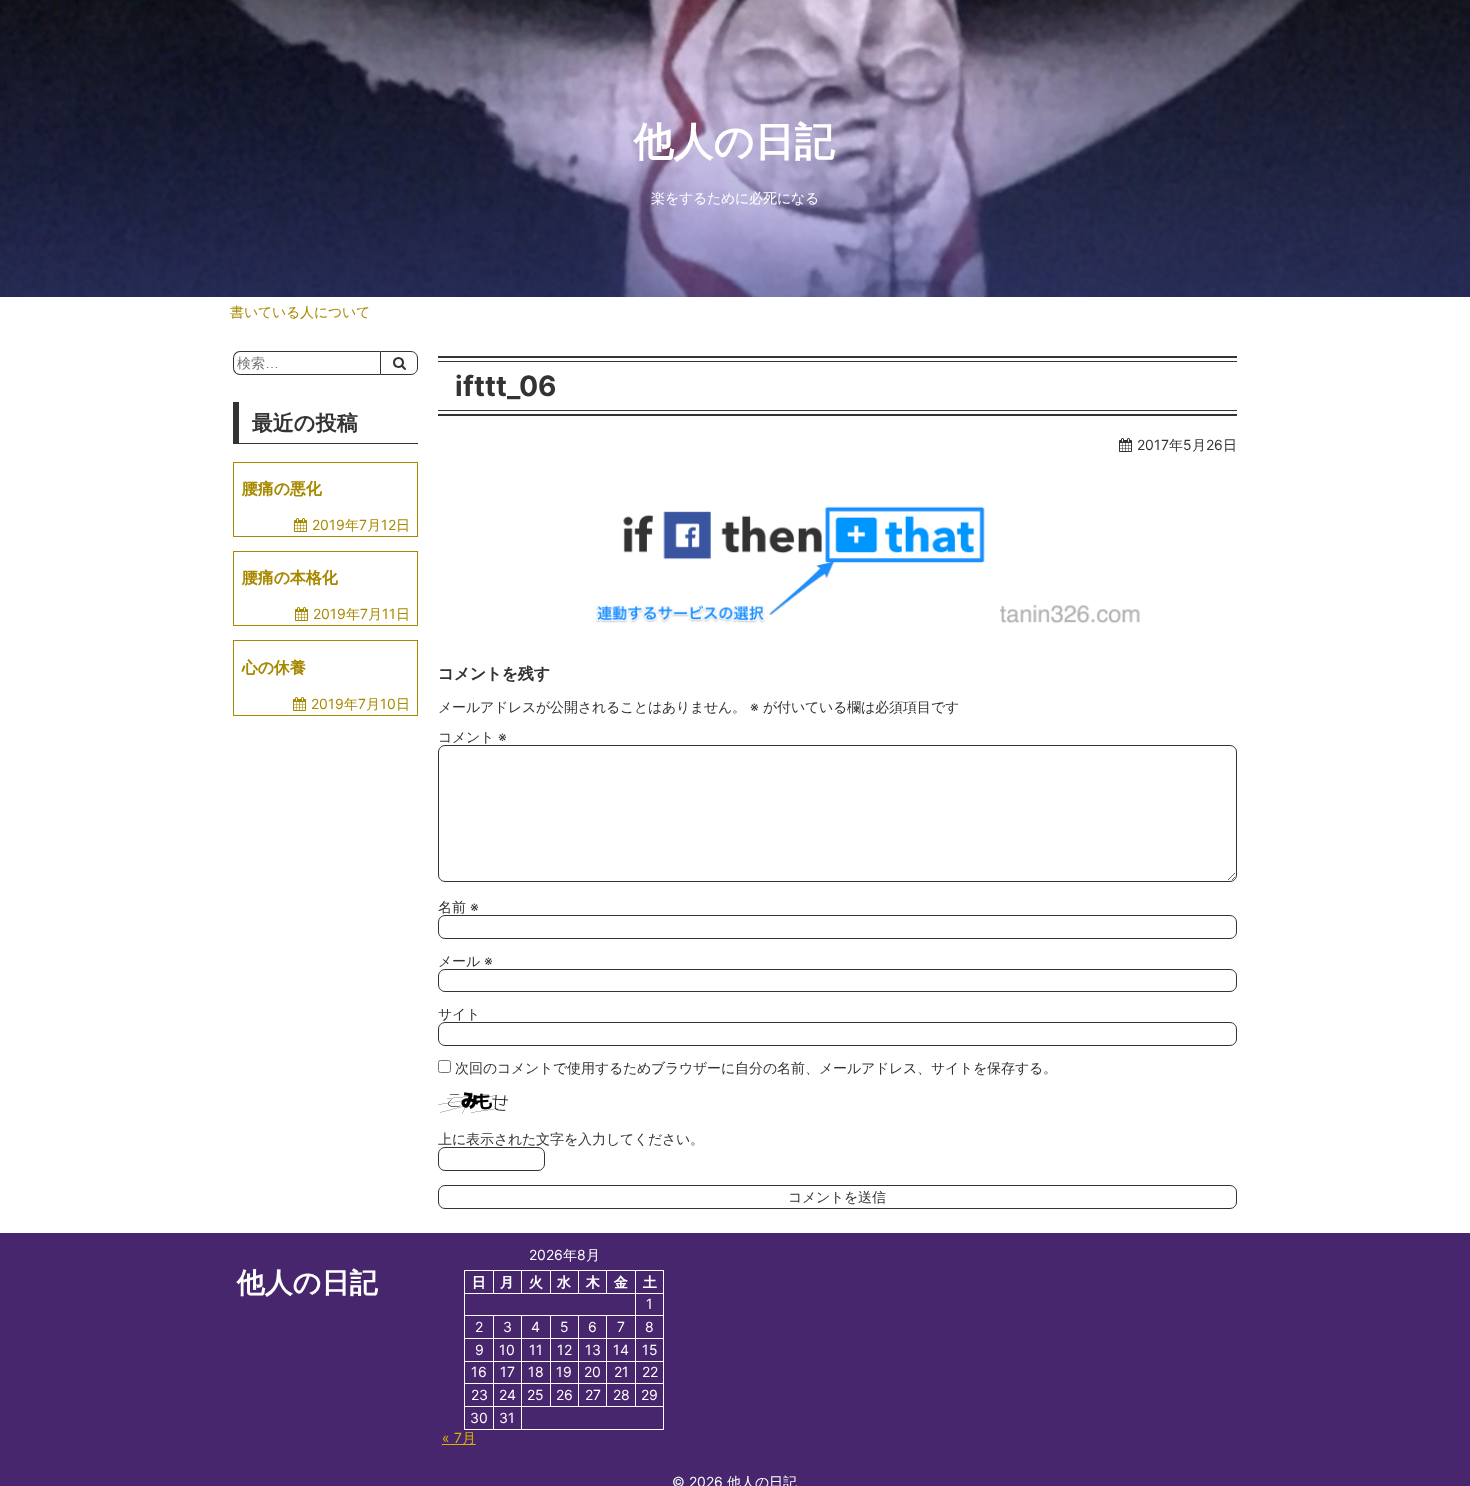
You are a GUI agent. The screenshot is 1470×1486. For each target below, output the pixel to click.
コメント (472, 736)
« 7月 (459, 1437)
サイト (459, 1013)
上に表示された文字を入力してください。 (571, 1138)
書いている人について (300, 311)
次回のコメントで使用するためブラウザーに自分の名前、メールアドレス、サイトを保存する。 (756, 1067)
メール (465, 960)
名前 (458, 906)
